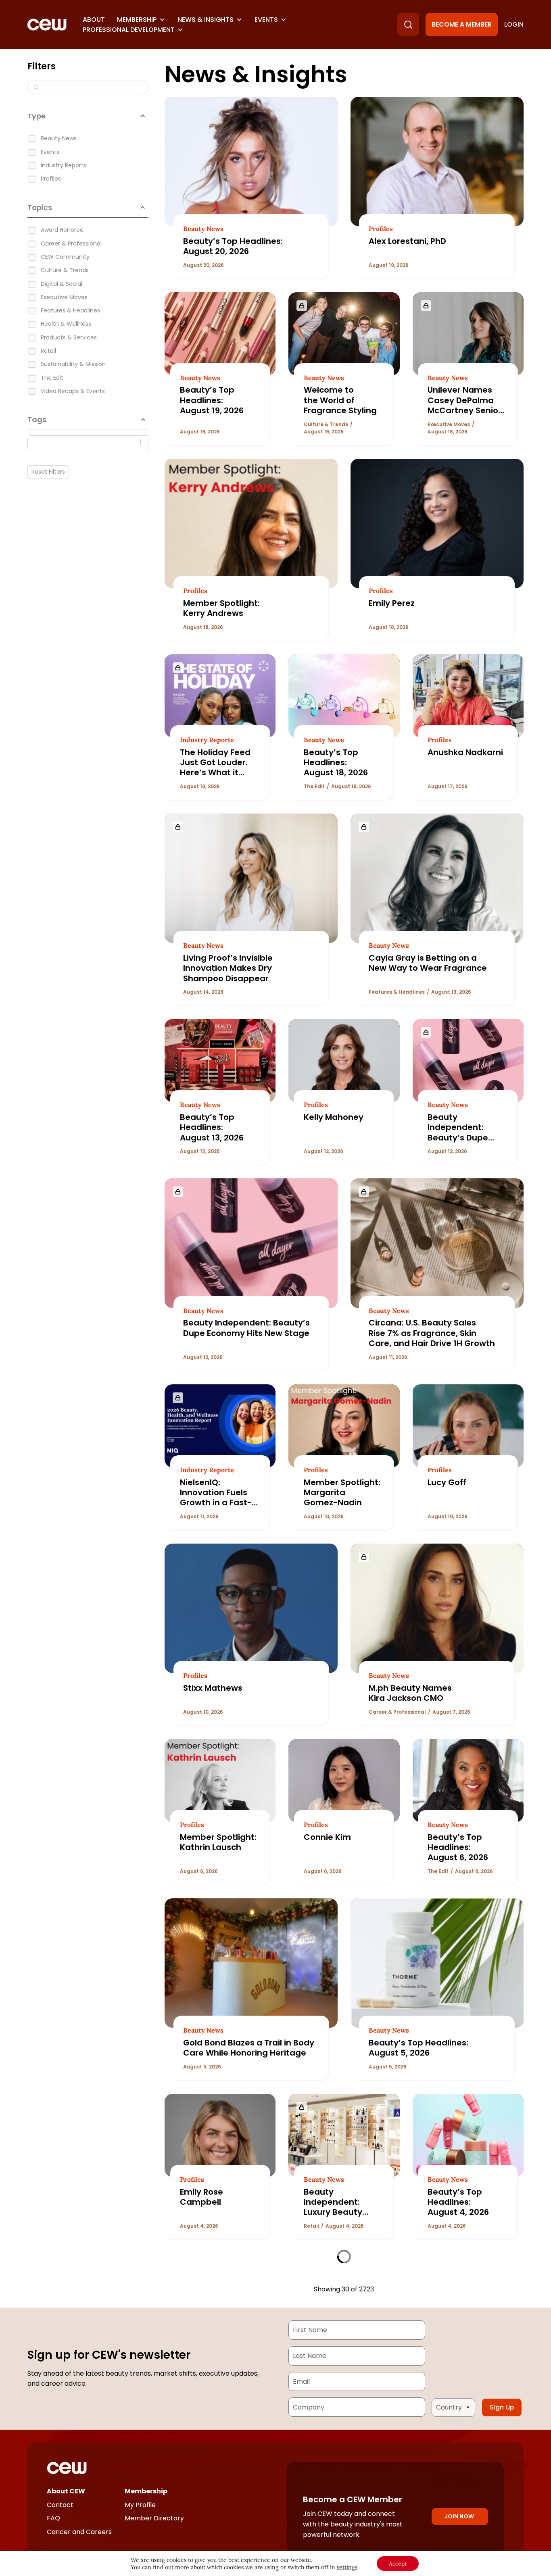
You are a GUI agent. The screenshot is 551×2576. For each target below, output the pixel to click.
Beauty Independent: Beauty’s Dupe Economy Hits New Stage (465, 1138)
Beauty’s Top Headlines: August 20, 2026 (233, 246)
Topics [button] (40, 207)
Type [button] (37, 116)
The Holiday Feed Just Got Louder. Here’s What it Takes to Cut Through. (215, 773)
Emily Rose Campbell (201, 2197)
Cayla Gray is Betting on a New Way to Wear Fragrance (428, 963)
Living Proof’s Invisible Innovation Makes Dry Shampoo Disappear (228, 968)
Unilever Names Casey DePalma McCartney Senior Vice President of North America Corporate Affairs (464, 415)
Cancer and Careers (79, 2532)
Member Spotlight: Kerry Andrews (221, 608)
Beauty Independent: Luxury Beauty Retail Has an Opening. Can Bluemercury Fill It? (342, 2217)
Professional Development (129, 30)
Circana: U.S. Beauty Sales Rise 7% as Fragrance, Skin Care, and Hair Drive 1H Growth (432, 1333)
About (94, 20)
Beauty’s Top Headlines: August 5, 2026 (418, 2048)
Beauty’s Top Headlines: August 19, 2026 (213, 400)
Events (266, 20)
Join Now (459, 2516)
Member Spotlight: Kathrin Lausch (218, 1842)
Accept (398, 2564)
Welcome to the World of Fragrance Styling (340, 400)
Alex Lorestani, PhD (407, 241)
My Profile (140, 2505)
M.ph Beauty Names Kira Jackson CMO (410, 1693)
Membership (137, 20)
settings (347, 2567)
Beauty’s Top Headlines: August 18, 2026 (337, 763)
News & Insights (206, 20)
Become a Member (462, 24)
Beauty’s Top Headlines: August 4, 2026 (458, 2202)
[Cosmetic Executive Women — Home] (47, 25)
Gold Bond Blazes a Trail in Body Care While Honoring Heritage (249, 2048)
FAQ (53, 2518)
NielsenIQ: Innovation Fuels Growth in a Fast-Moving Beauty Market (216, 1503)
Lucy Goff (447, 1482)
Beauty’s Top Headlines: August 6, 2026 (458, 1847)
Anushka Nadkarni (465, 752)
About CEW (66, 2491)
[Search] (408, 25)
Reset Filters (48, 472)
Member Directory (154, 2518)
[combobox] (86, 442)
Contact (60, 2505)
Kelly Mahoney (334, 1117)
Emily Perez (392, 603)
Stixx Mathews (213, 1688)
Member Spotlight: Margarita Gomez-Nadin (342, 1493)
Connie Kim (327, 1837)
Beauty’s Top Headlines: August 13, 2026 (213, 1127)
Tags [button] (37, 419)
